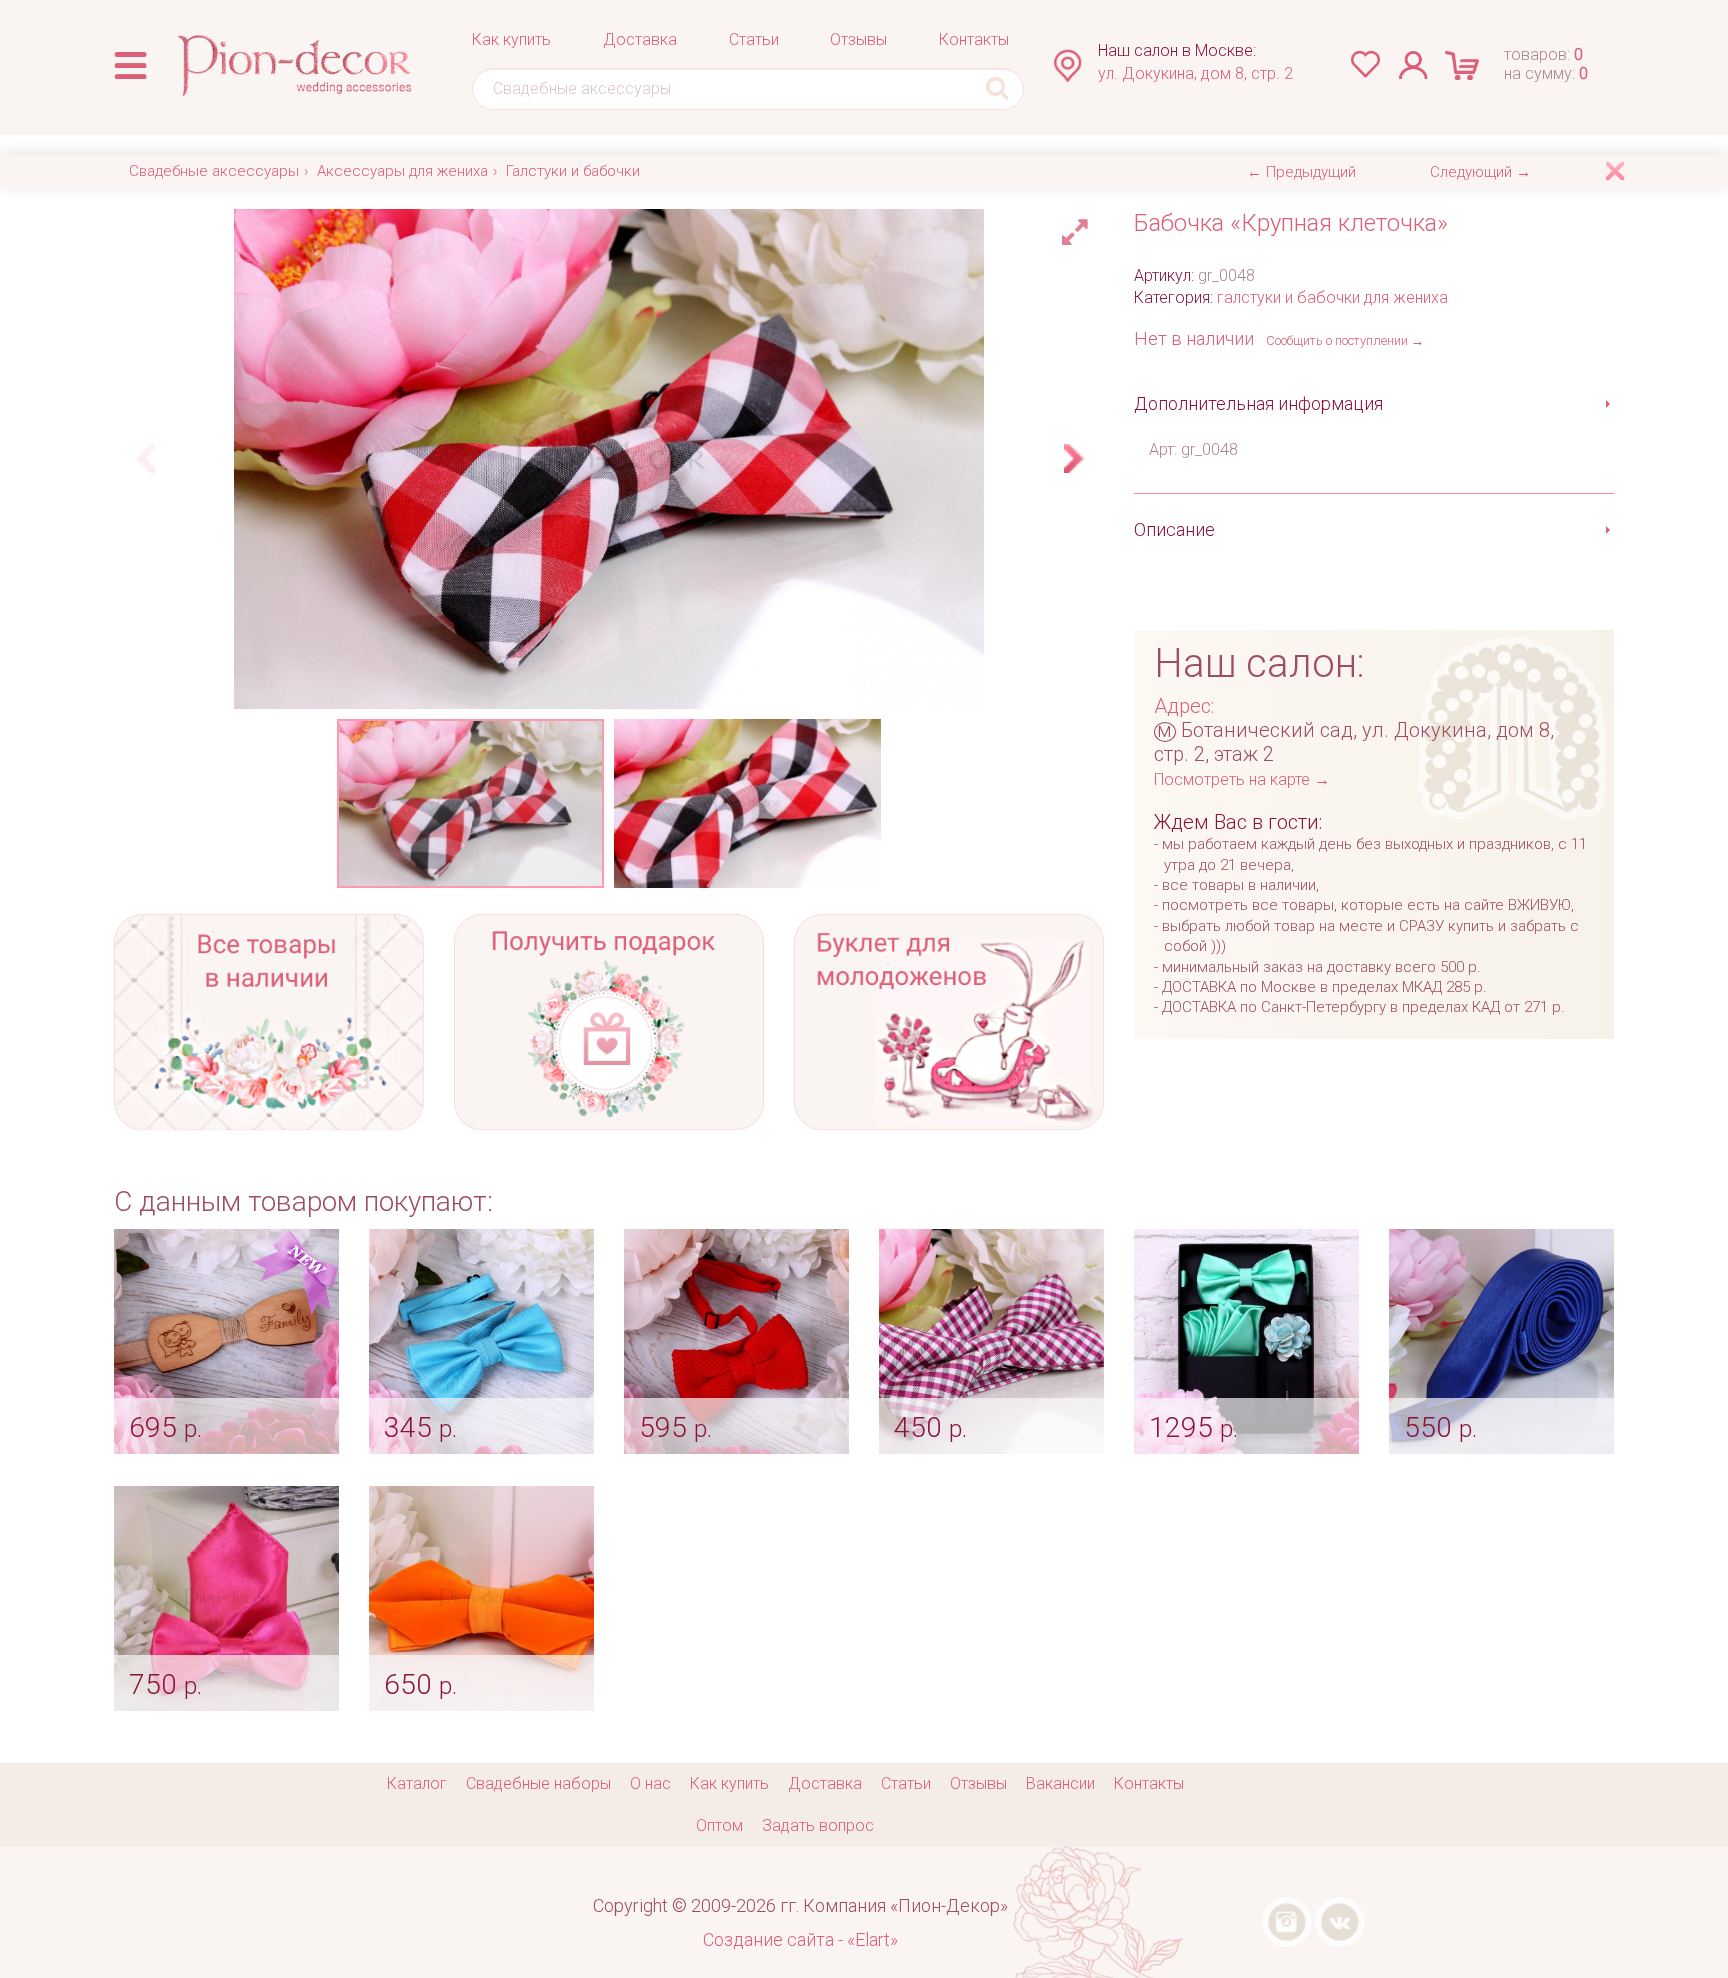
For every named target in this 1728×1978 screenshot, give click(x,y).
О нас (650, 1783)
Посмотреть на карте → (1242, 779)
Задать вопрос (818, 1825)
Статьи (754, 39)
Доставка (640, 39)
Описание (1174, 529)
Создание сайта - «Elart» (800, 1939)
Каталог (417, 1783)
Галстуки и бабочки (573, 171)
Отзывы (858, 39)
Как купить (511, 39)
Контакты (974, 39)
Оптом (719, 1825)
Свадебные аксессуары (214, 171)
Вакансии (1060, 1783)
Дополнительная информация (1258, 403)
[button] (1078, 227)
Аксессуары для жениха (402, 171)
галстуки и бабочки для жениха (1332, 297)
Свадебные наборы (538, 1783)
